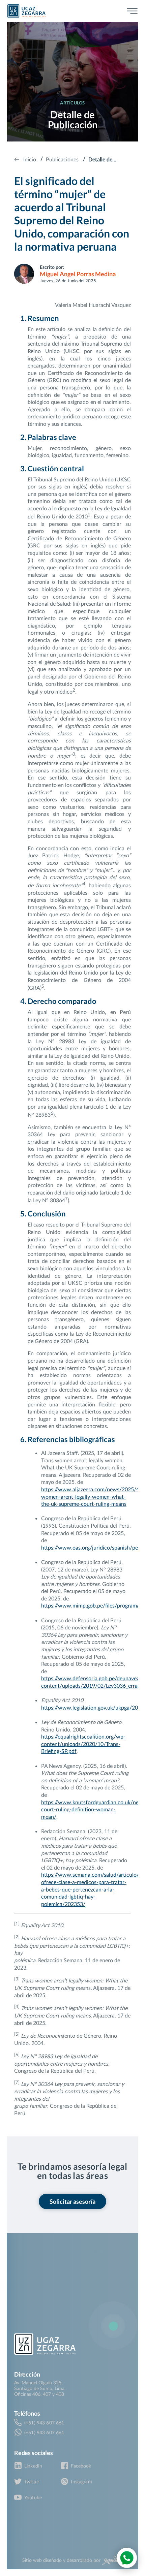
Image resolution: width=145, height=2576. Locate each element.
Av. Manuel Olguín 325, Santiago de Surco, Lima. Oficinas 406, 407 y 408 (40, 2388)
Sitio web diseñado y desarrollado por (62, 2560)
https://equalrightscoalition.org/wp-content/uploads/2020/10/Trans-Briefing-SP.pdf (83, 1744)
